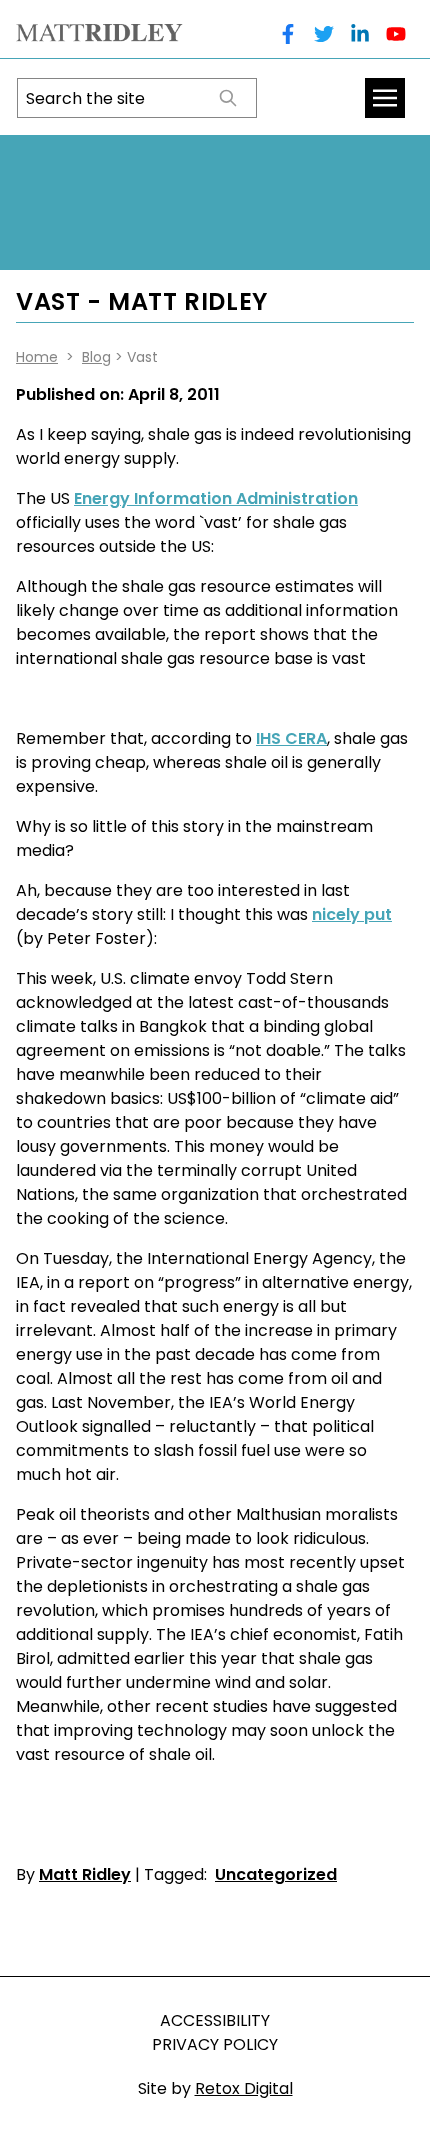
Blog (96, 357)
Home (37, 357)
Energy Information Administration (216, 498)
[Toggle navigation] (385, 98)
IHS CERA (291, 738)
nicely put (352, 914)
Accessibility (215, 2020)
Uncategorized (276, 1874)
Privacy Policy (215, 2044)
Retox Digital (244, 2088)
